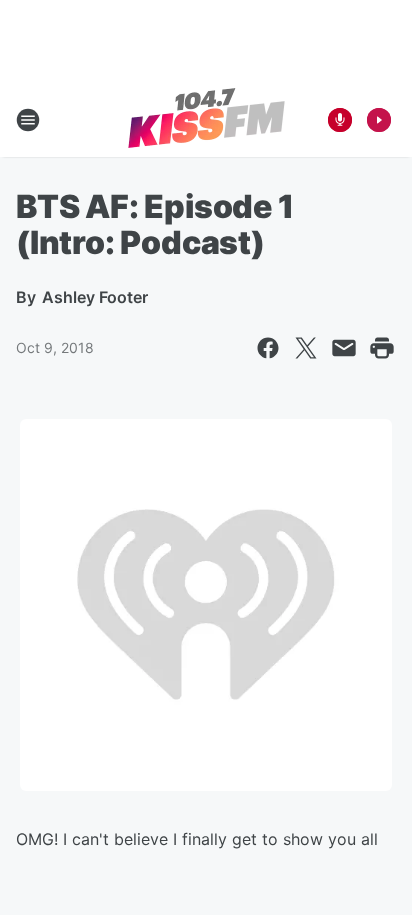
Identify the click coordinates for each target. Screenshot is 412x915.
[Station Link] (206, 120)
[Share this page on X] (306, 348)
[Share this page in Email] (344, 348)
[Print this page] (382, 348)
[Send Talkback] (340, 120)
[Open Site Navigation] (28, 120)
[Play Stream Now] (379, 120)
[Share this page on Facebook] (268, 348)
